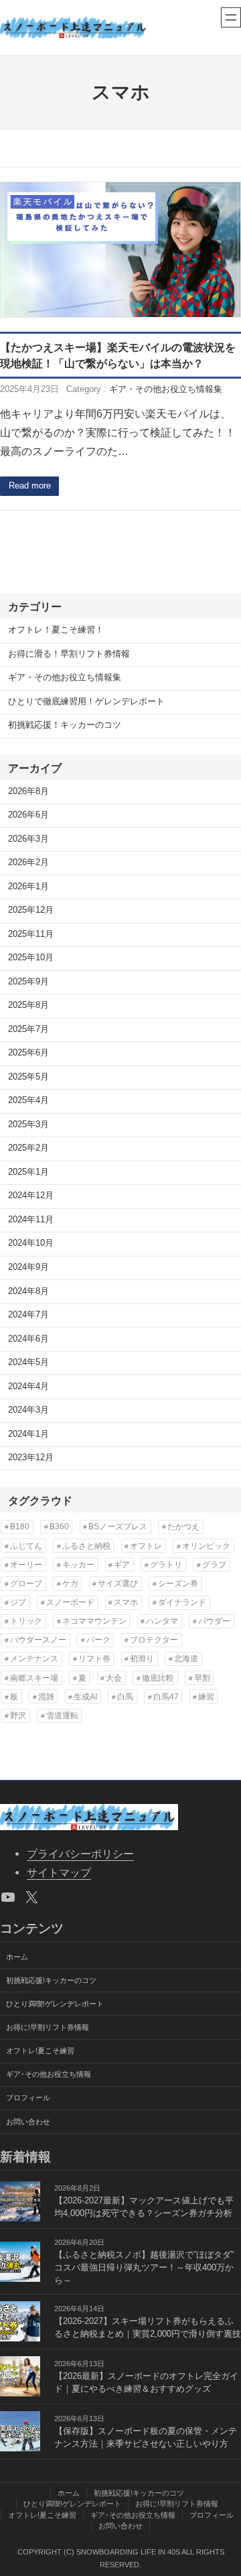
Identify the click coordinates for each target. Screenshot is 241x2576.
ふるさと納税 (86, 1546)
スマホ (126, 1602)
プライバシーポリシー (80, 1854)
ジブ (18, 1602)
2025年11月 (31, 934)
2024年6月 (28, 1339)
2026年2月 (28, 862)
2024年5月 (28, 1362)
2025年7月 (28, 1029)
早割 (202, 1678)
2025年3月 (28, 1124)
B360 (59, 1527)
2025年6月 (28, 1053)
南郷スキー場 (34, 1678)
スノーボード (70, 1602)
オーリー (26, 1565)
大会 (114, 1678)
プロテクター (154, 1640)
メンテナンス (34, 1659)
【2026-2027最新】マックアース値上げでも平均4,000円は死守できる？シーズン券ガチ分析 (144, 2207)
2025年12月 (31, 910)
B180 (20, 1527)
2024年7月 (28, 1315)
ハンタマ (162, 1621)
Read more (30, 486)
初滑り (142, 1659)
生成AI (85, 1697)
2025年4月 (28, 1100)
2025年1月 (28, 1172)
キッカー (78, 1565)
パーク (98, 1640)
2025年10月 (31, 958)
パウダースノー (38, 1640)
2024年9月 (28, 1267)
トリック (26, 1621)
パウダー (214, 1621)
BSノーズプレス (118, 1527)
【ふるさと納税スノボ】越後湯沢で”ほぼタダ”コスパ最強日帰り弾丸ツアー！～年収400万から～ (144, 2268)
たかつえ (183, 1527)
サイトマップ (59, 1872)
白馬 (125, 1697)
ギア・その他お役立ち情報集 (166, 389)
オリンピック (206, 1546)
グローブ (26, 1584)
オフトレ (146, 1546)
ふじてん (26, 1546)
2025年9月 (28, 982)
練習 (206, 1697)
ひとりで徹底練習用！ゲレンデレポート (86, 702)
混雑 (46, 1697)
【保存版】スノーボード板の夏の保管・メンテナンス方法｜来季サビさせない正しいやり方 (146, 2438)
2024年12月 (31, 1196)
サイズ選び (118, 1584)
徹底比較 (158, 1678)
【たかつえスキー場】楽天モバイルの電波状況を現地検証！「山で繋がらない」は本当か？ (118, 355)
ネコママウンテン (94, 1621)
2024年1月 (28, 1434)
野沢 (18, 1716)
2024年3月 (28, 1410)
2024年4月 (28, 1387)
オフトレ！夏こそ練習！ (56, 630)
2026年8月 (28, 791)
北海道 (186, 1659)
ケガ (70, 1584)
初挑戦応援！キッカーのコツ (65, 725)
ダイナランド (182, 1602)
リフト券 (94, 1659)
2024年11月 (31, 1220)
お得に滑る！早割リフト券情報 (69, 654)
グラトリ (166, 1565)
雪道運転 (62, 1716)
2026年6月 (28, 815)
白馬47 (166, 1697)
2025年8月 (28, 1005)
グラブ (214, 1565)
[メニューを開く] (231, 17)
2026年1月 (28, 887)
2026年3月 (28, 839)
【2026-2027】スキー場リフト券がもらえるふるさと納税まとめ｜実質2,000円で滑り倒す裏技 (148, 2328)
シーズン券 (178, 1584)
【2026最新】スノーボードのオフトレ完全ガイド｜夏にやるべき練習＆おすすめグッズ (146, 2383)
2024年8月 (28, 1291)
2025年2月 (28, 1148)
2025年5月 (28, 1077)
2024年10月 (31, 1243)
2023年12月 (31, 1458)
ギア (122, 1565)
